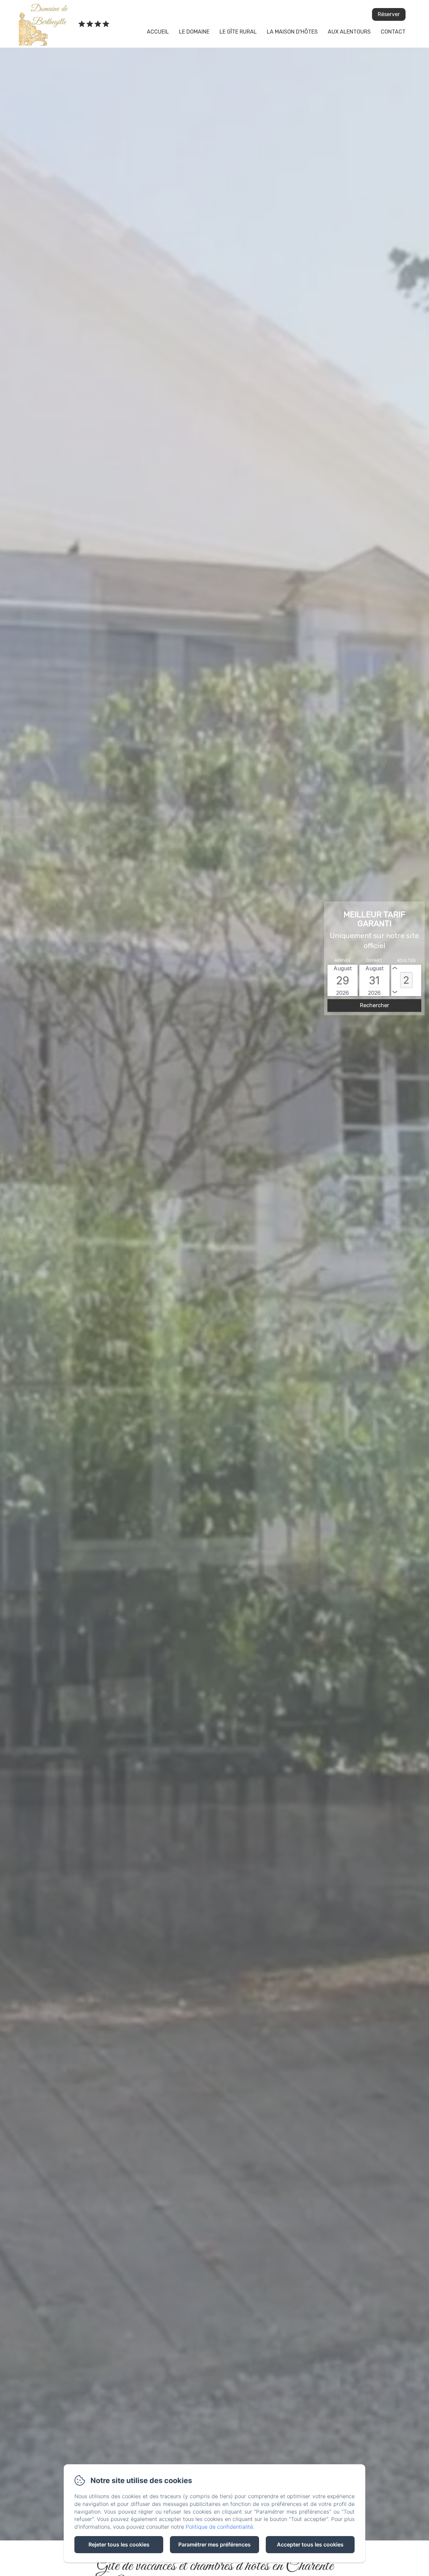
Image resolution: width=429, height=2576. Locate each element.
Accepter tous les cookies (310, 2544)
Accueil (158, 32)
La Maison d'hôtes (292, 32)
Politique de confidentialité (219, 2527)
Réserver (389, 14)
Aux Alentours (349, 32)
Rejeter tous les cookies (119, 2544)
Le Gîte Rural (238, 32)
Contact (393, 32)
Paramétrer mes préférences (214, 2544)
